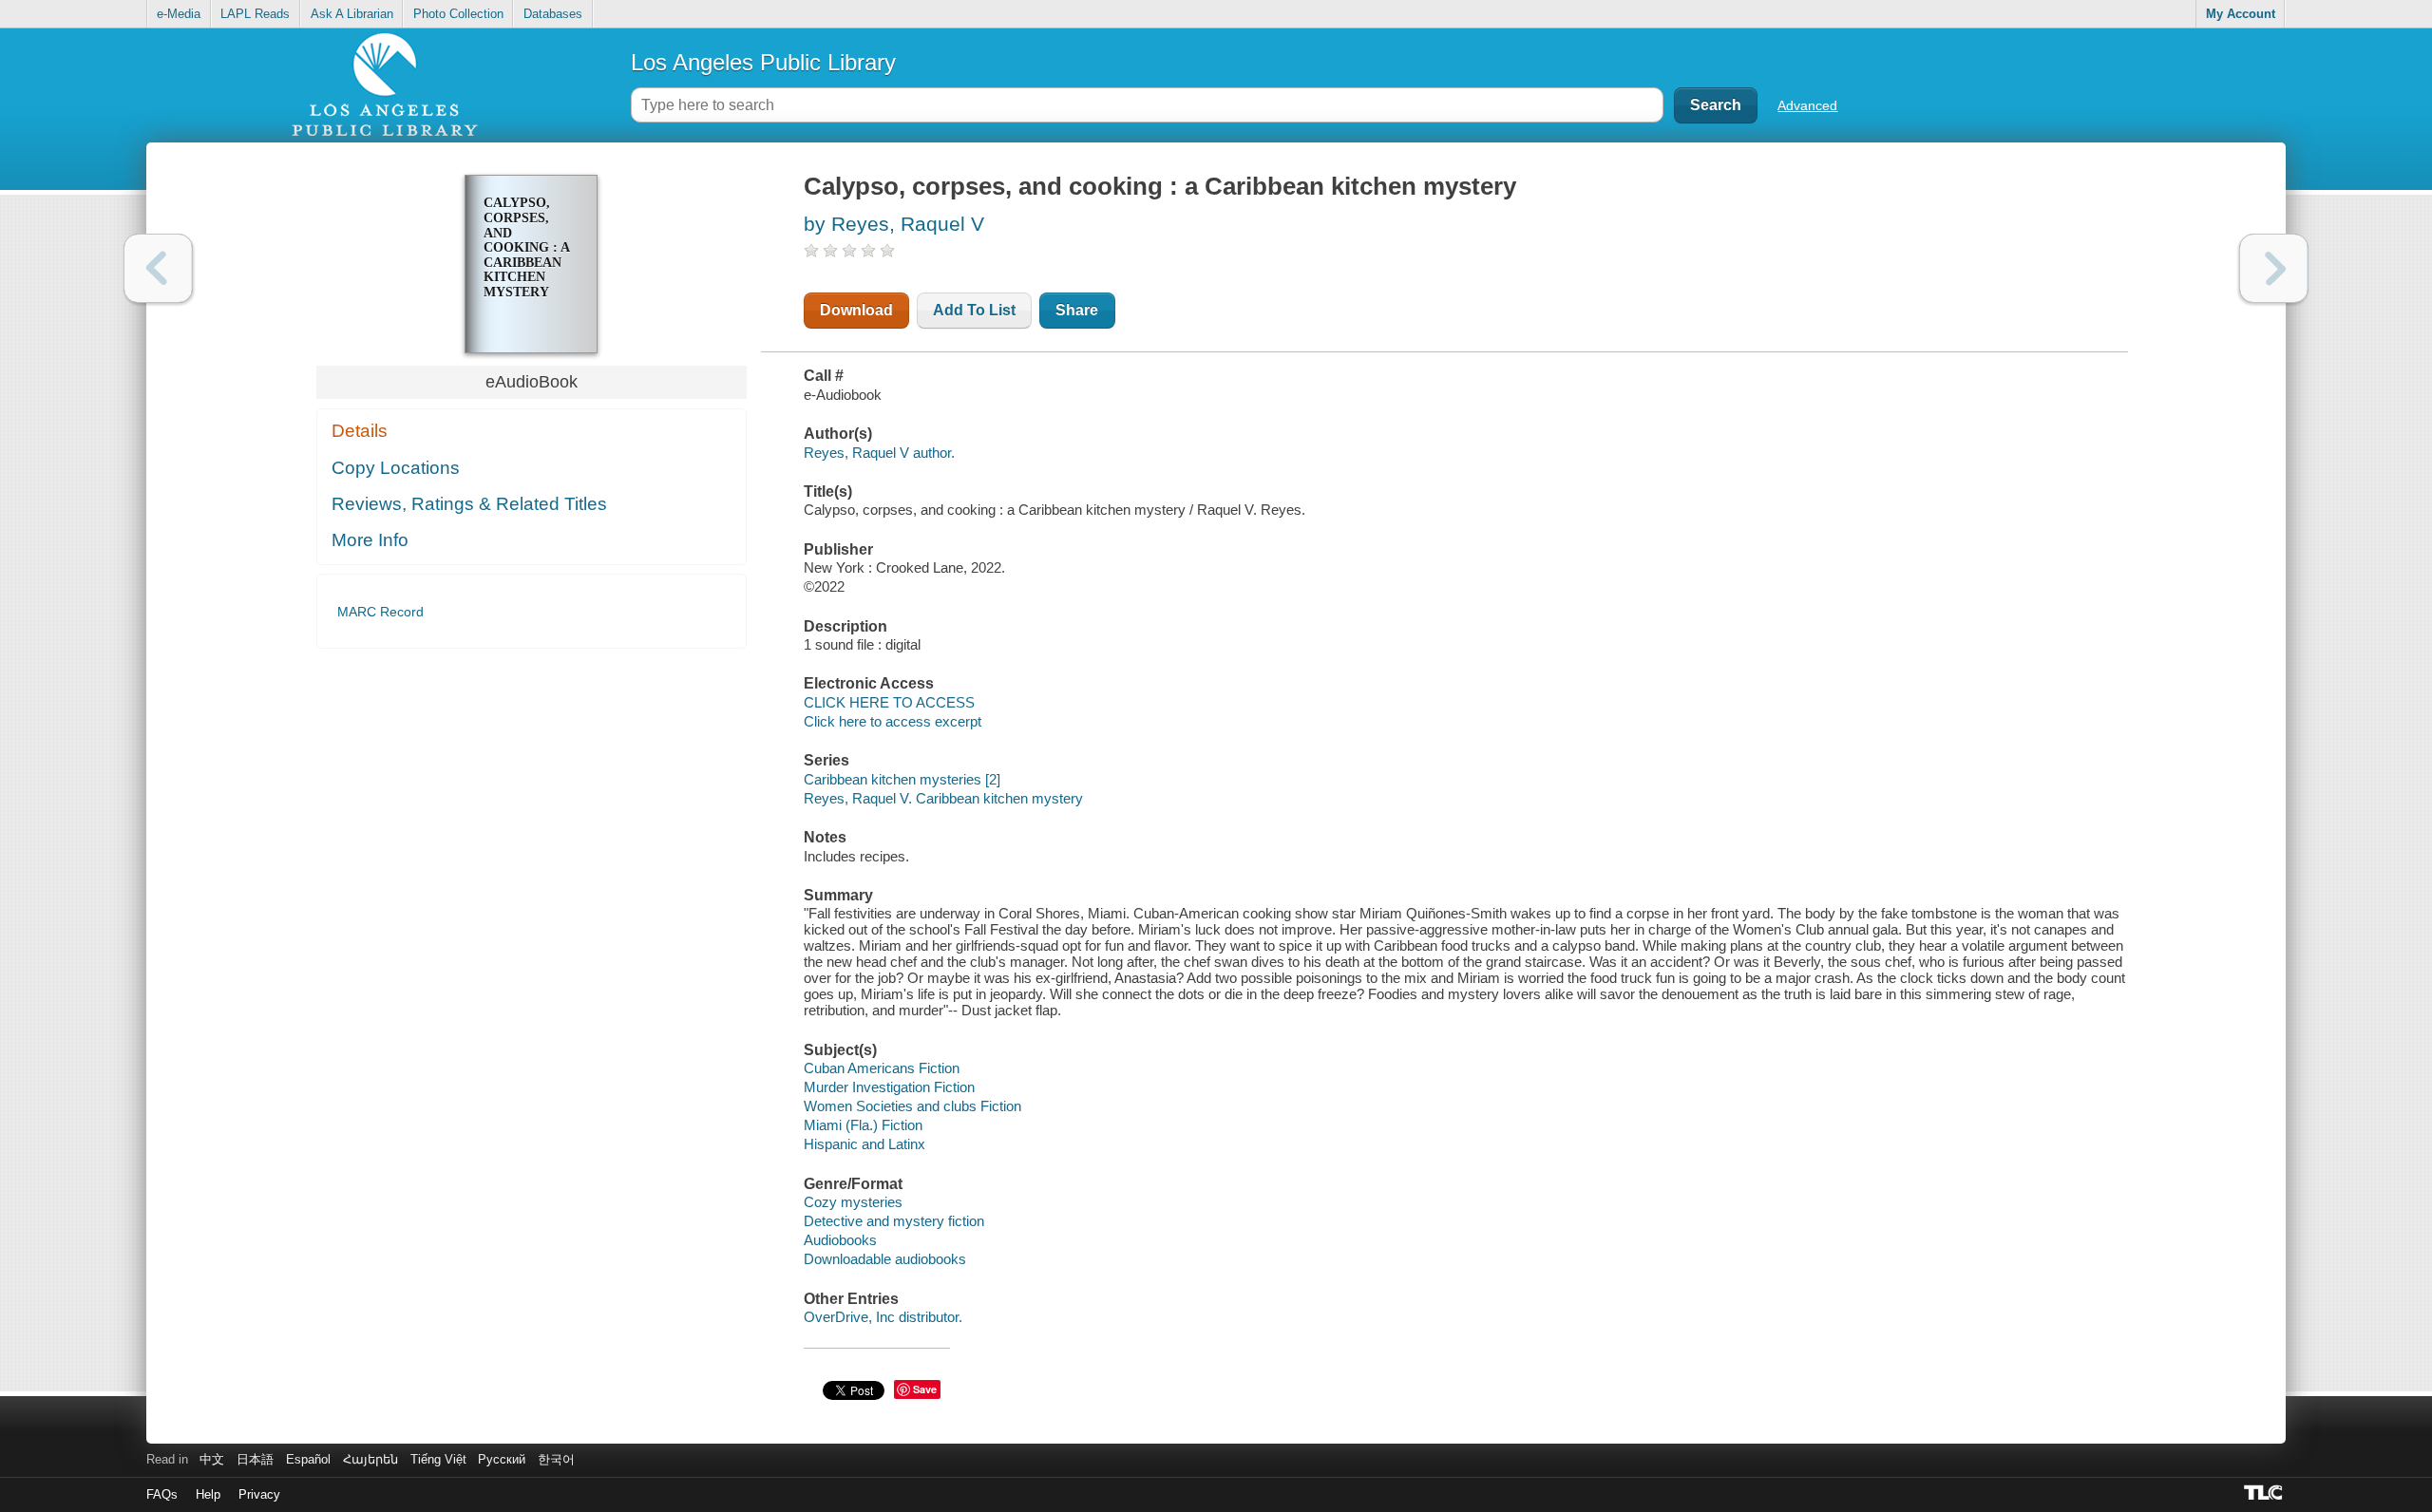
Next (2274, 268)
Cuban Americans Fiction (882, 1068)
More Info (370, 540)
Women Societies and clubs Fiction (912, 1106)
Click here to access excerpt (893, 721)
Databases (553, 14)
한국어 (556, 1459)
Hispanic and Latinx (864, 1144)
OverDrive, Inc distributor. (883, 1317)
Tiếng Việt (438, 1459)
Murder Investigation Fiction (889, 1087)
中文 (212, 1459)
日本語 (255, 1459)
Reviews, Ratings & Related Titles (469, 504)
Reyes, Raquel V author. (879, 453)
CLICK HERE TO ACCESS (889, 702)
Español (308, 1459)
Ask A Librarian (352, 14)
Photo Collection (458, 14)
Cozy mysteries (853, 1202)
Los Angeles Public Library (763, 62)
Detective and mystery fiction (894, 1221)
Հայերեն (370, 1459)
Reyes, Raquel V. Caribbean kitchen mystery (943, 798)
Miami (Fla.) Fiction (863, 1125)
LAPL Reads (255, 14)
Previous (158, 268)
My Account (2241, 14)
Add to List (974, 310)
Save (925, 1389)
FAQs (162, 1494)
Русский (502, 1459)
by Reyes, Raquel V (894, 224)
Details (360, 431)
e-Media (179, 14)
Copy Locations (396, 468)
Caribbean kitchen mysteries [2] (902, 779)
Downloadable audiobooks (885, 1259)
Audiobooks (840, 1240)
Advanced (1807, 105)
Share (1077, 310)
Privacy (259, 1494)
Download (856, 310)
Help (208, 1494)
